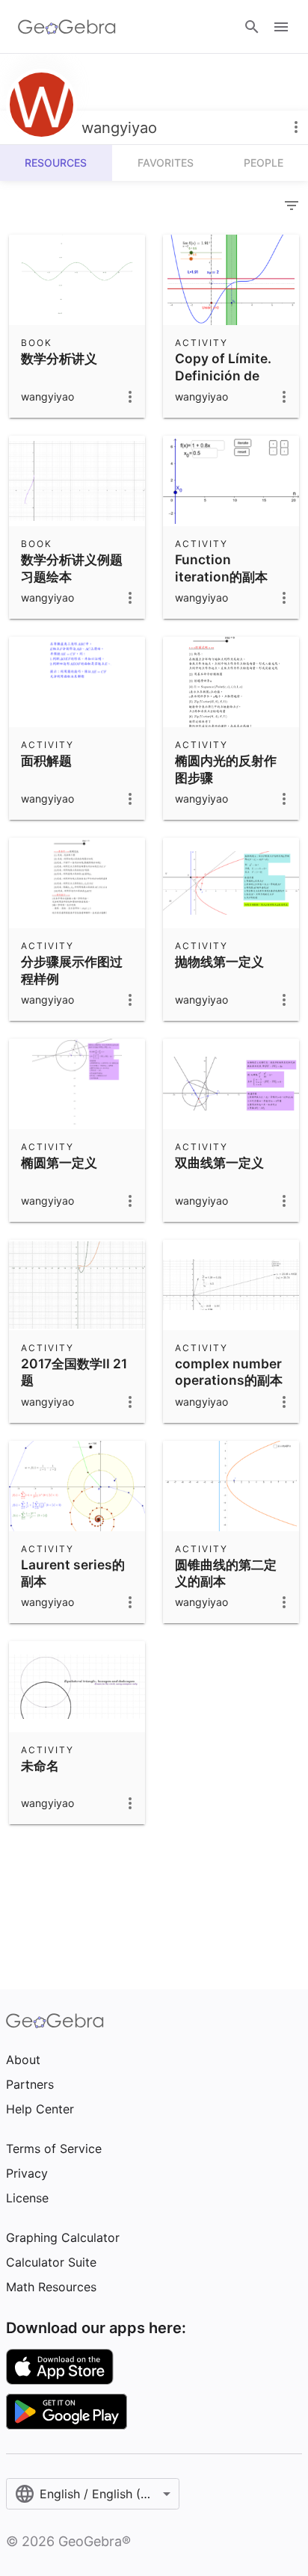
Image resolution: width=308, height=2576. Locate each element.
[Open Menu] (281, 27)
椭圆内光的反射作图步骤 (226, 769)
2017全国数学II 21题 (74, 1372)
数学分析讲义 (59, 358)
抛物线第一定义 (219, 961)
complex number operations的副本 (229, 1372)
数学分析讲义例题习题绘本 (72, 568)
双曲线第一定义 (219, 1162)
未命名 (40, 1766)
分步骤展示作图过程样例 (72, 970)
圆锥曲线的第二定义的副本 (226, 1573)
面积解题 (46, 760)
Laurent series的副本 (73, 1573)
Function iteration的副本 (221, 568)
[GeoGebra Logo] (67, 27)
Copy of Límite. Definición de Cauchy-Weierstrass (223, 383)
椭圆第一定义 (59, 1162)
